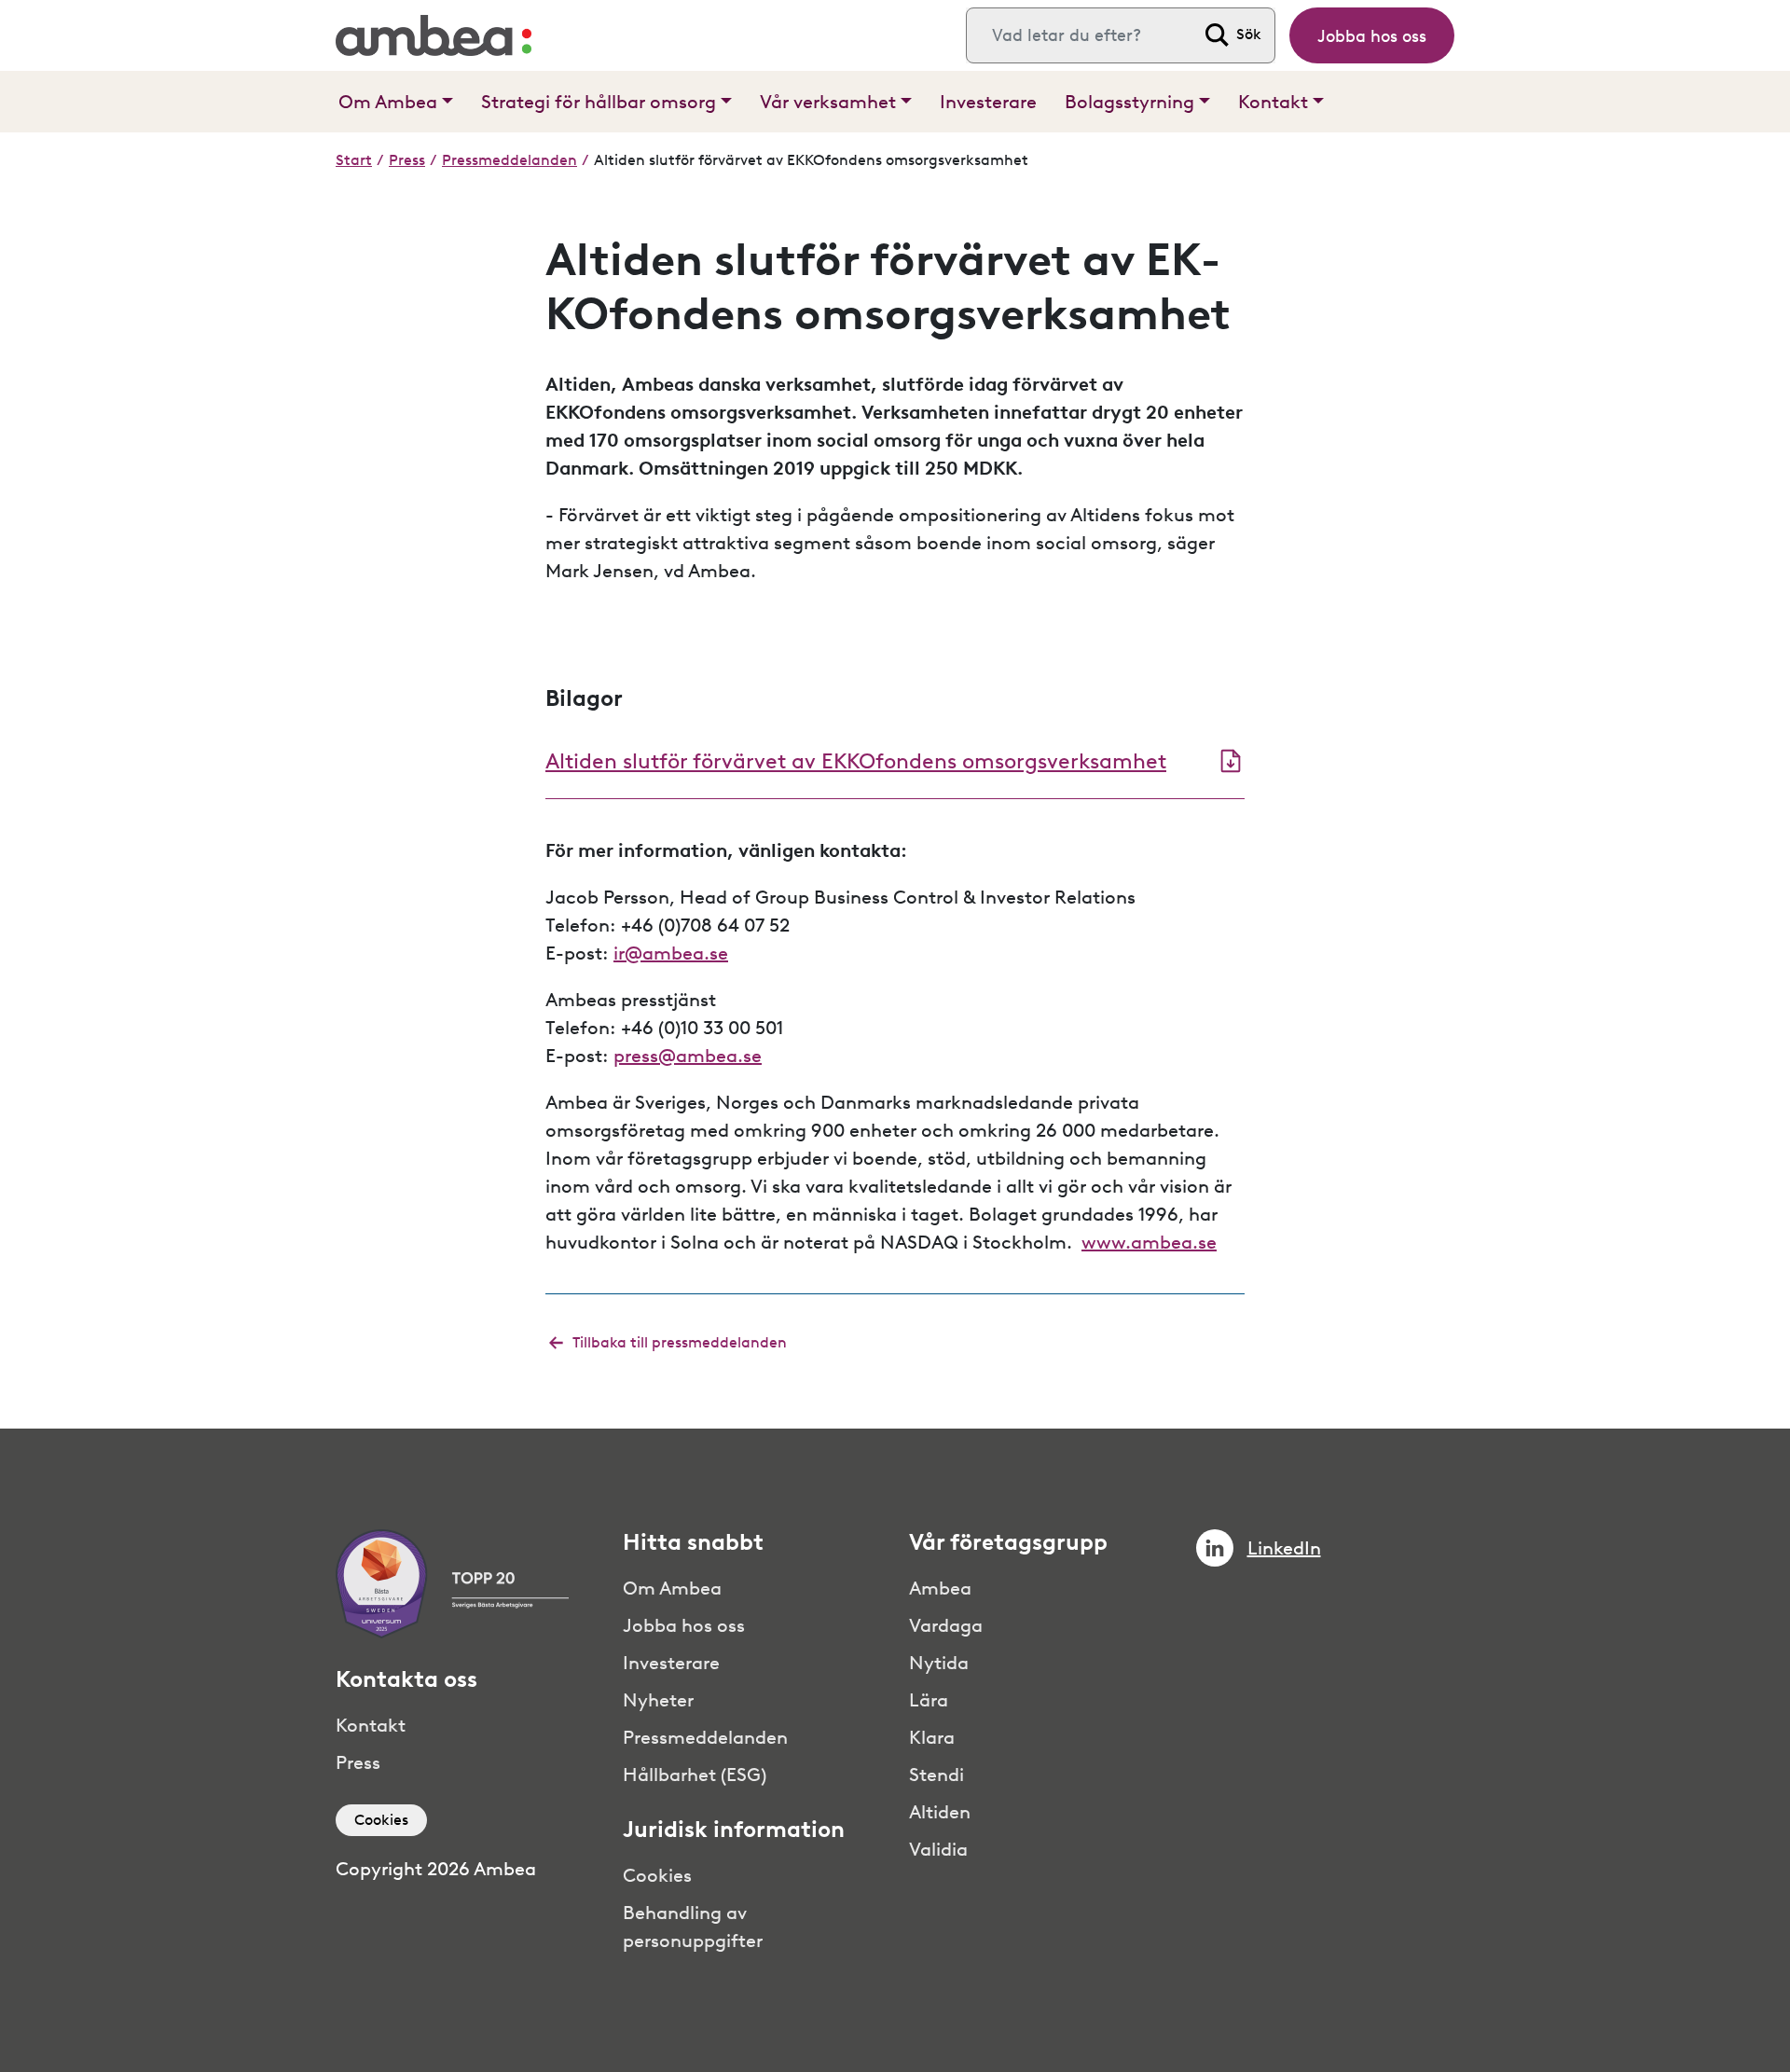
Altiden (940, 1812)
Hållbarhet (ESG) (695, 1775)
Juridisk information (734, 1830)
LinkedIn (1284, 1548)
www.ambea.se (1149, 1242)
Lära (929, 1700)
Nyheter (658, 1700)
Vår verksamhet (828, 102)
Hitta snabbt (693, 1542)
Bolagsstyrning (1129, 102)
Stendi (936, 1775)
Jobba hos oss (1372, 36)
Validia (938, 1849)
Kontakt (1273, 102)
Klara (932, 1737)
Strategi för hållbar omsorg (599, 102)
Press (407, 160)
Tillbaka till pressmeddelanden (680, 1342)
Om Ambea (388, 102)
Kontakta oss (406, 1679)
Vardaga (946, 1625)
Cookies (381, 1820)
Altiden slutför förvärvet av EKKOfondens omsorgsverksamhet (856, 761)
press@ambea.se (688, 1056)
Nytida (939, 1663)
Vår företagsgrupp (1008, 1542)
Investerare (988, 102)
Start (354, 160)
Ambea (940, 1588)
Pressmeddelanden (509, 160)
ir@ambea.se (671, 953)
